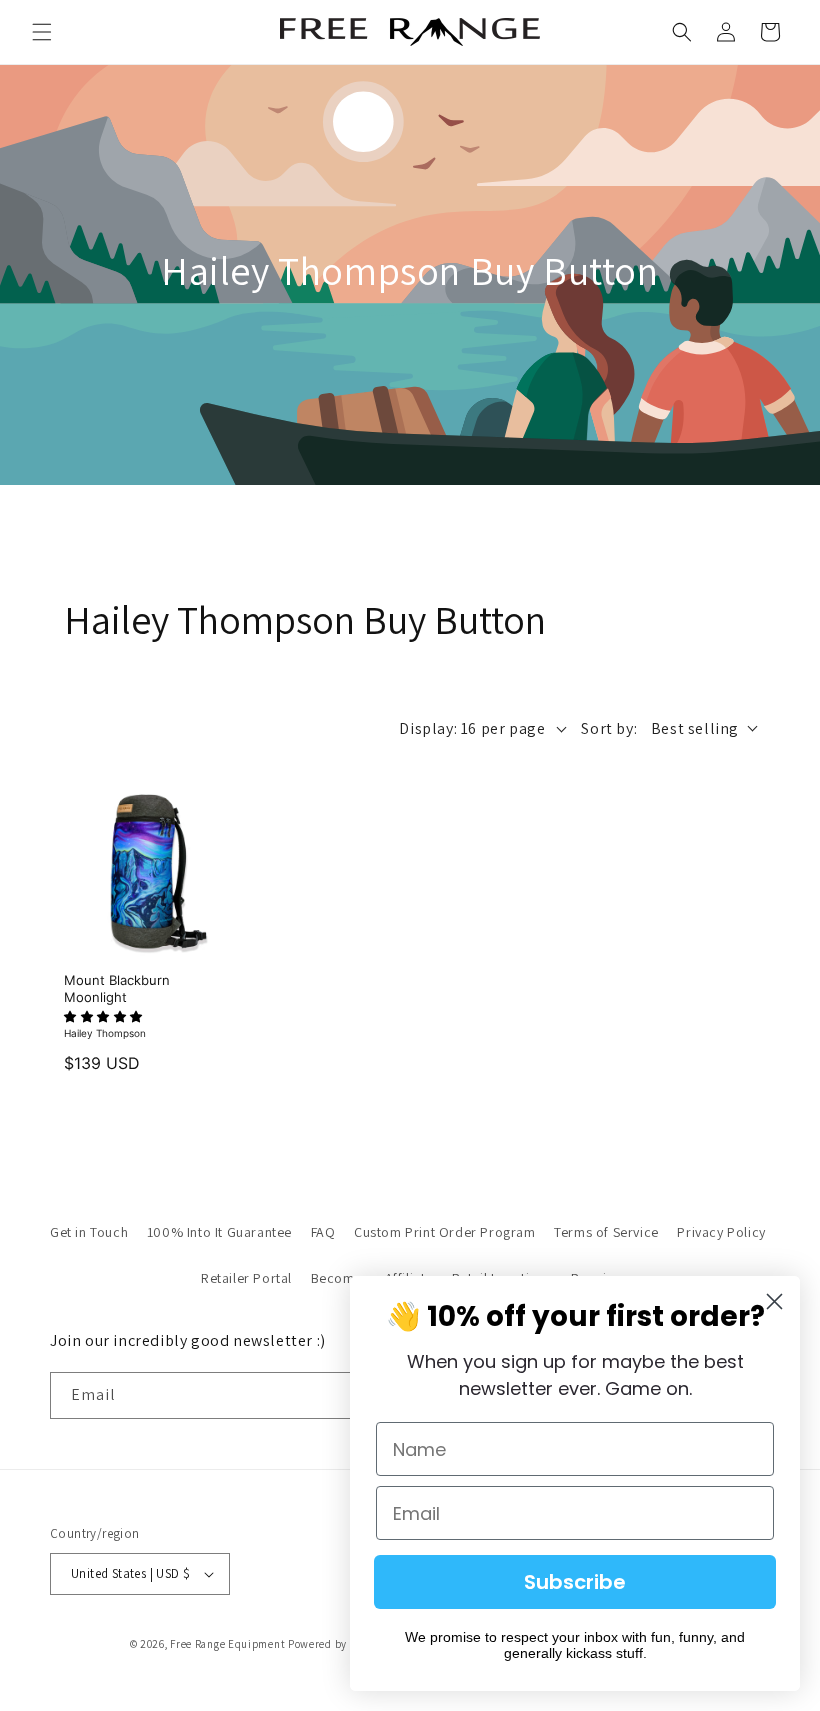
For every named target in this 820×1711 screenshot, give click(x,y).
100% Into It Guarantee (219, 1232)
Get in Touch (89, 1232)
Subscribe (575, 1582)
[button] (42, 32)
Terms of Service (606, 1232)
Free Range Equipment (227, 1644)
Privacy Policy (721, 1232)
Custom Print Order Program (445, 1232)
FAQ (323, 1232)
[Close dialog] (774, 1301)
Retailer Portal (246, 1278)
